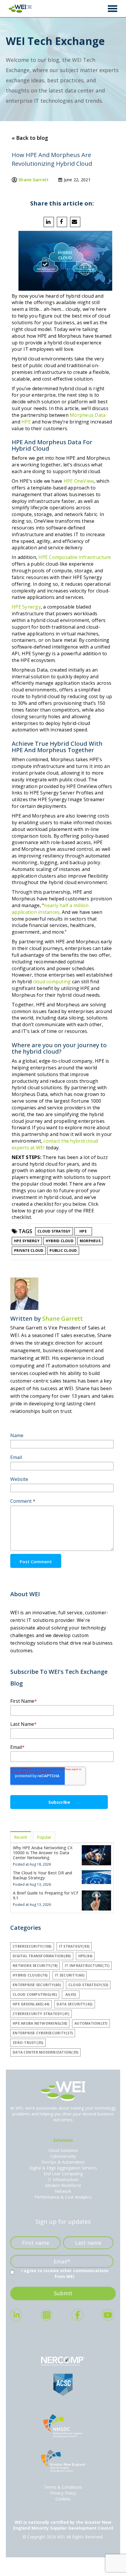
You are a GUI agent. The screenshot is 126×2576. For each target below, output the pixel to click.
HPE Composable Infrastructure (75, 557)
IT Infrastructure (63, 2180)
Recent (21, 1837)
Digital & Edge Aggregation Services (63, 2168)
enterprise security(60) (37, 1985)
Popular (44, 1837)
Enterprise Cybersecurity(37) (43, 2033)
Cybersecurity (63, 2156)
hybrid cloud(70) (30, 1975)
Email (16, 1457)
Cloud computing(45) (35, 1994)
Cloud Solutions (63, 2150)
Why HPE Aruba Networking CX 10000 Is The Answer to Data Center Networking (43, 1853)
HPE (26, 422)
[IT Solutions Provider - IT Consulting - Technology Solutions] (19, 9)
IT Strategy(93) (74, 1946)
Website (19, 1479)
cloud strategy (54, 1231)
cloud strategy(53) (88, 1985)
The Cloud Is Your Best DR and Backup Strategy (42, 1875)
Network (63, 2191)
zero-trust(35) (28, 2043)
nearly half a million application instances (50, 909)
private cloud (29, 1250)
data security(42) (74, 2004)
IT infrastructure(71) (87, 1966)
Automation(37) (91, 2023)
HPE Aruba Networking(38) (40, 2023)
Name (17, 1435)
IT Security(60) (70, 1975)
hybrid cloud (60, 1241)
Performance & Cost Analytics (63, 2197)
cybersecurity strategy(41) (41, 2014)
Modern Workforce (63, 2185)
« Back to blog (30, 138)
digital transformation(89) (42, 1956)
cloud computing (52, 982)
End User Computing (63, 2174)
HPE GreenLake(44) (31, 2004)
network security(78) (35, 1966)
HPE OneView (79, 481)
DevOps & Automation (63, 2162)
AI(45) (71, 1994)
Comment (23, 1501)
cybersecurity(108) (32, 1946)
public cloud (63, 1250)
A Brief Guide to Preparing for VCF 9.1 (46, 1895)
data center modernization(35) (45, 2052)
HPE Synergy (26, 607)
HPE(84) (85, 1956)
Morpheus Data (88, 415)
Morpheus (90, 1241)
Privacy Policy (63, 2493)
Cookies (63, 2499)
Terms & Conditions (63, 2487)
